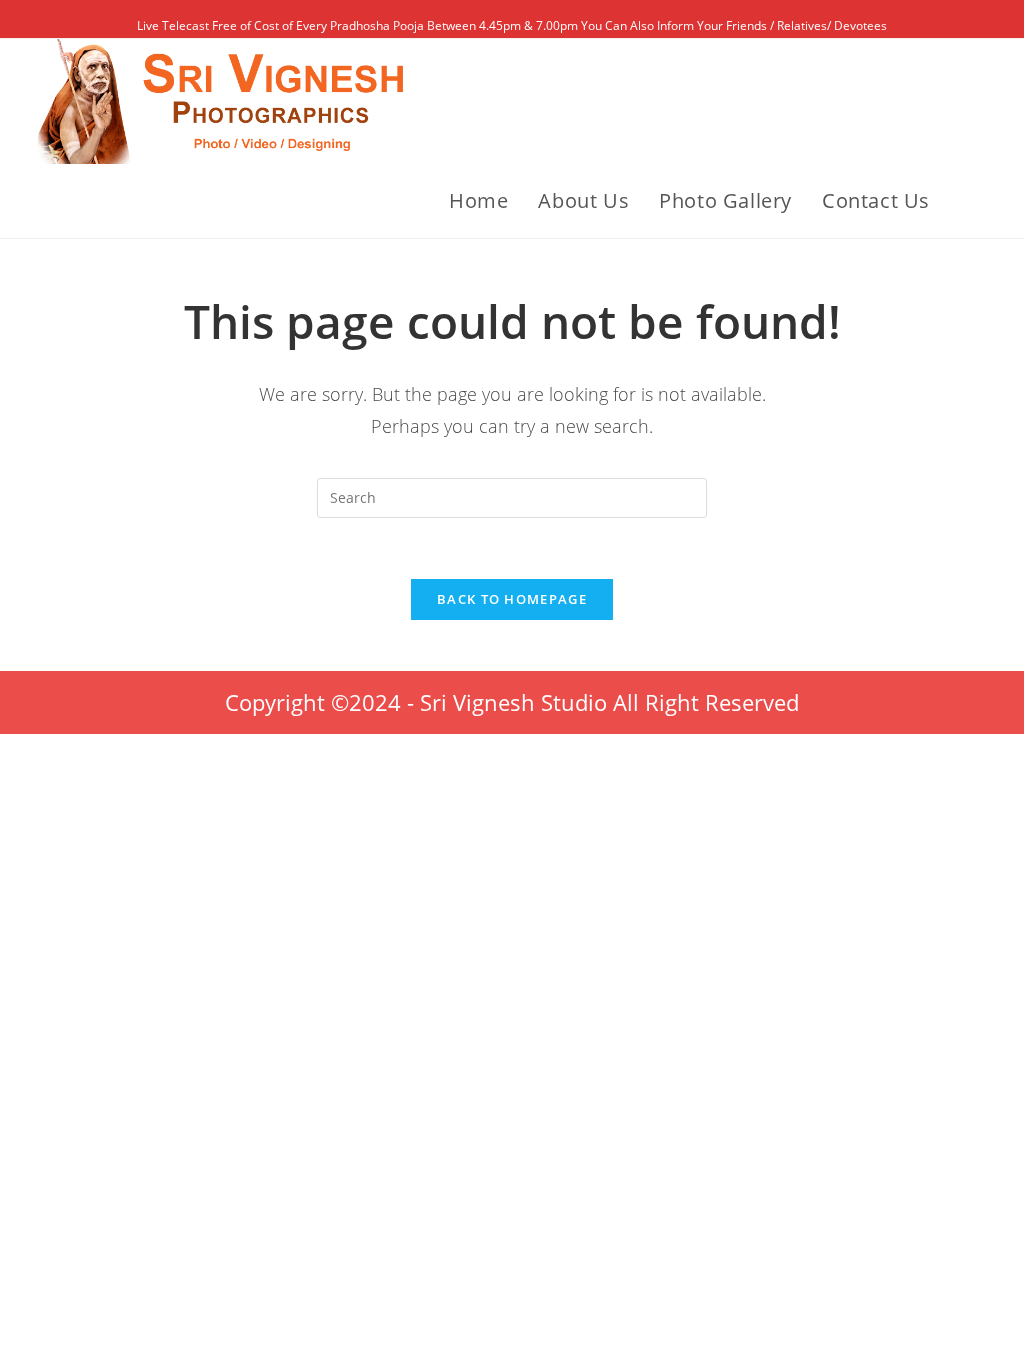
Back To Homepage (512, 599)
